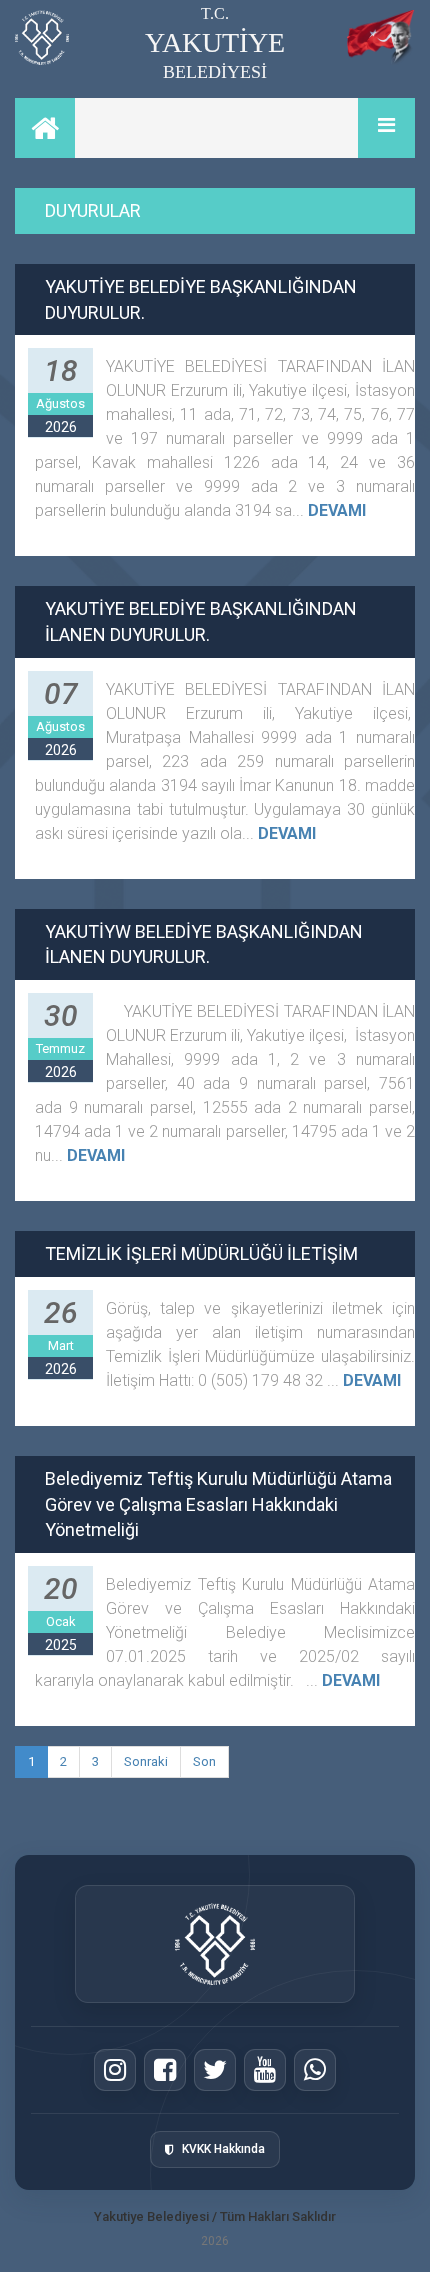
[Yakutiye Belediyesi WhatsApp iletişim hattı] (315, 2070)
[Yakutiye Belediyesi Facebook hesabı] (165, 2070)
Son (204, 1761)
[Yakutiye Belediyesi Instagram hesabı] (115, 2070)
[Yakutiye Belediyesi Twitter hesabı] (215, 2070)
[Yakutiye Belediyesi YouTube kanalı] (265, 2070)
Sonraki (146, 1761)
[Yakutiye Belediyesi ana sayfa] (215, 1944)
